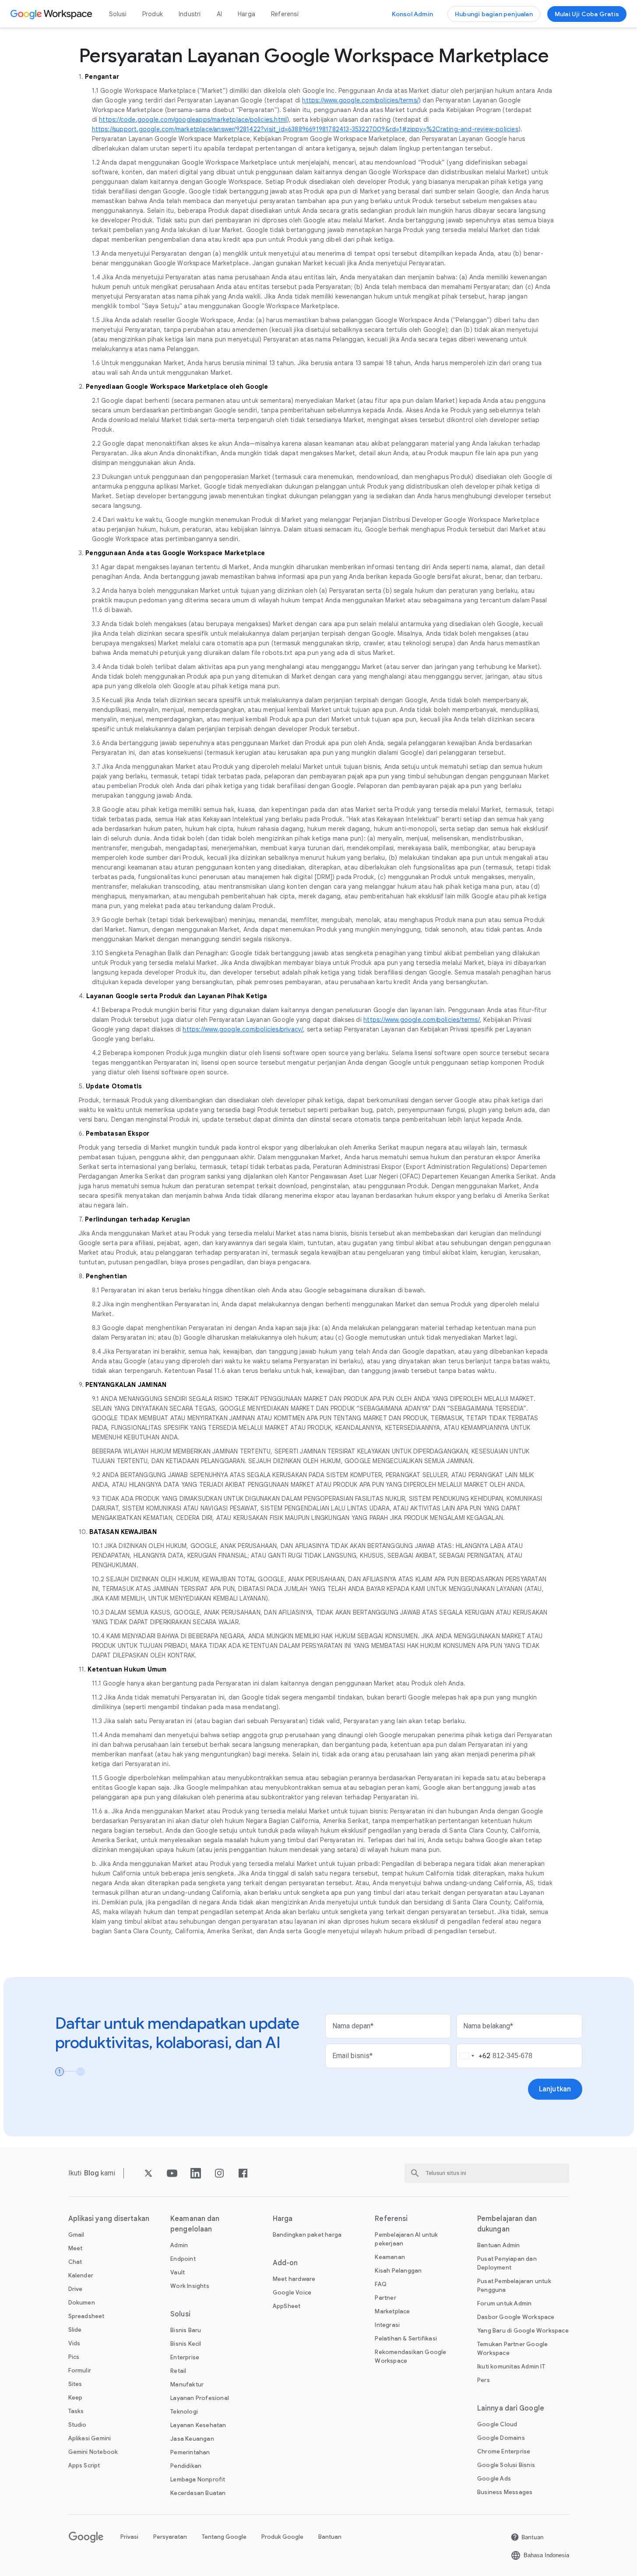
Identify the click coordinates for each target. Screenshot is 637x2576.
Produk (153, 14)
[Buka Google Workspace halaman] (52, 14)
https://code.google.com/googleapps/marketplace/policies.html (193, 120)
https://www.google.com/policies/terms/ (360, 100)
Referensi (285, 14)
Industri (190, 14)
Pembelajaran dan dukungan (507, 2224)
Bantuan (330, 2537)
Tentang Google (224, 2537)
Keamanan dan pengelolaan (195, 2224)
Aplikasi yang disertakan (109, 2219)
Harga (246, 14)
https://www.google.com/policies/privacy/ (243, 1029)
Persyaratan (170, 2537)
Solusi (118, 14)
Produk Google (282, 2537)
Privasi (129, 2537)
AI (219, 14)
